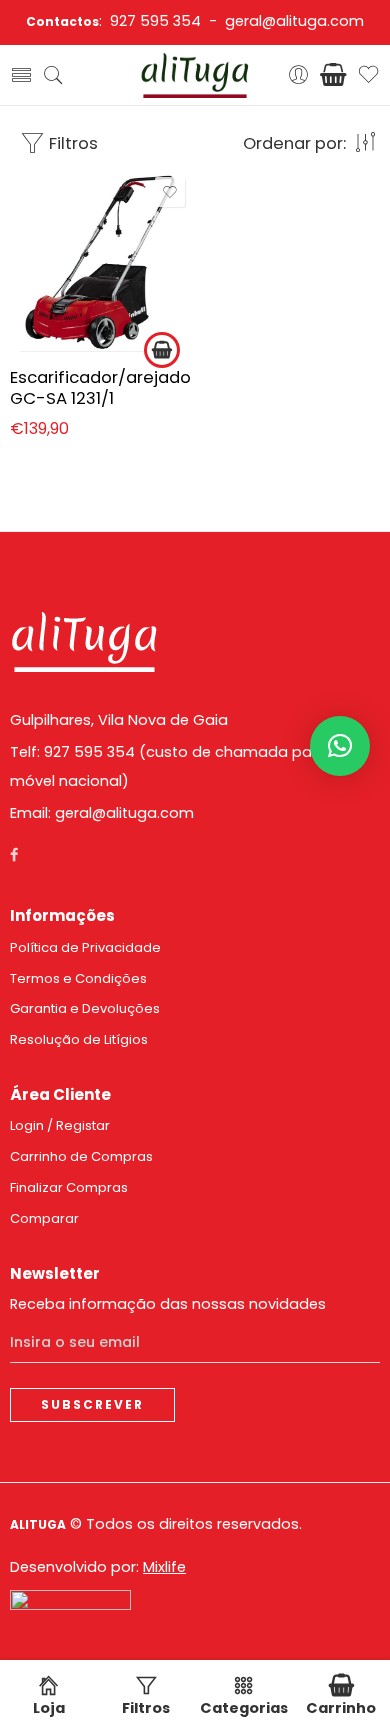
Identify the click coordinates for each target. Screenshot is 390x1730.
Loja (49, 1708)
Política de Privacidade (85, 947)
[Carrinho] (333, 75)
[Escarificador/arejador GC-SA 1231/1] (100, 262)
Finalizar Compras (69, 1187)
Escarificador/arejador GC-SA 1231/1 (100, 388)
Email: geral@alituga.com (102, 813)
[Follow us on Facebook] (14, 855)
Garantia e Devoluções (85, 1008)
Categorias (244, 1708)
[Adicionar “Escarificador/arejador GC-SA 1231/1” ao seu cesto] (162, 350)
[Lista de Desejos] (170, 192)
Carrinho (341, 1708)
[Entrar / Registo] (298, 75)
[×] (340, 746)
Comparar (44, 1218)
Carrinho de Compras (81, 1156)
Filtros (71, 143)
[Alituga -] (195, 75)
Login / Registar (60, 1125)
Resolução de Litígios (79, 1039)
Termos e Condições (78, 978)
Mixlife (164, 1567)
